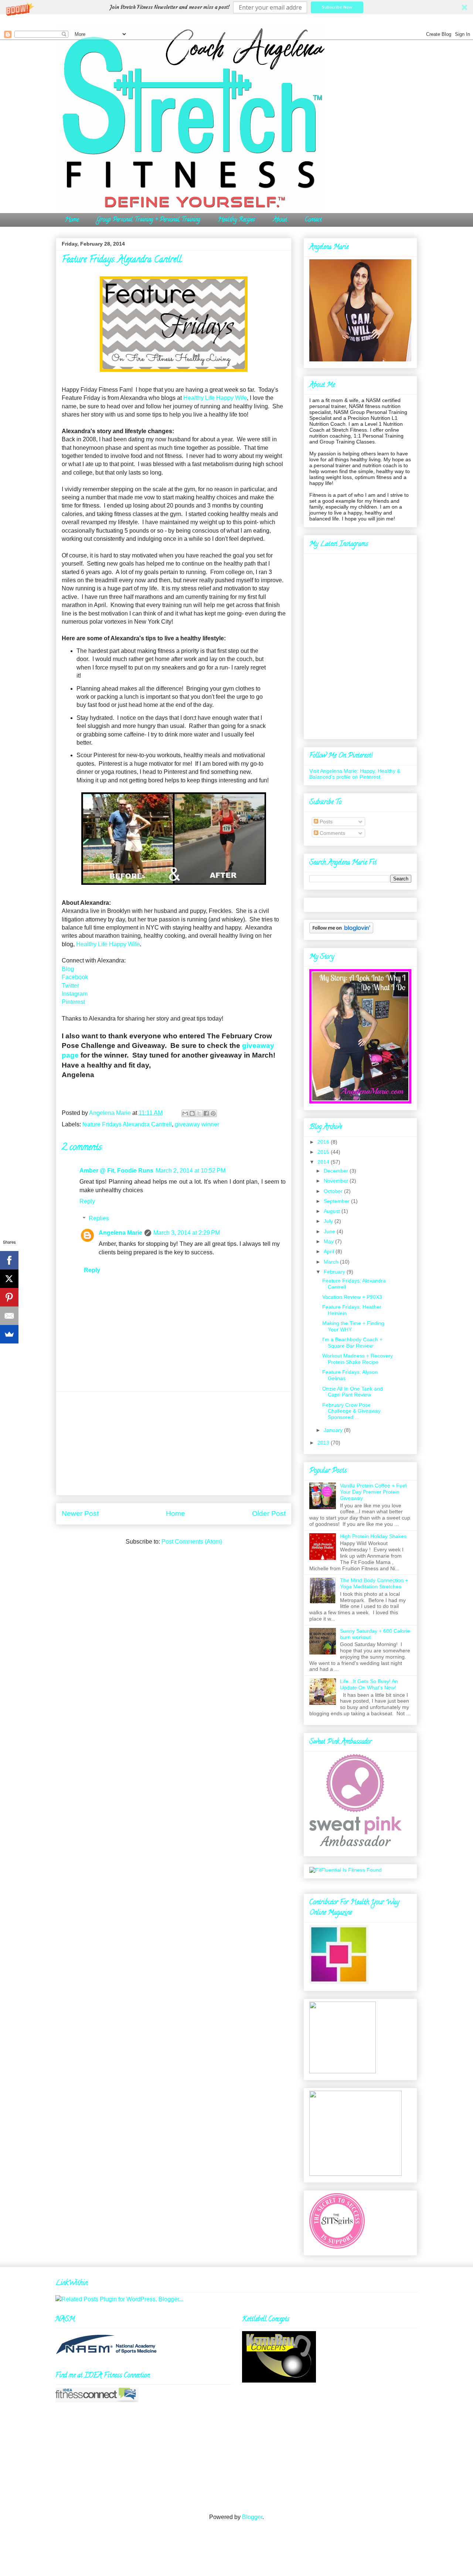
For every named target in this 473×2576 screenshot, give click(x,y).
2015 (323, 1152)
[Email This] (185, 1113)
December (336, 1171)
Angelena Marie (120, 1233)
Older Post (269, 1513)
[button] (236, 7)
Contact (313, 220)
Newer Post (80, 1513)
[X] (9, 1279)
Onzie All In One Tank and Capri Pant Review (353, 1392)
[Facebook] (9, 1260)
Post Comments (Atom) (192, 1542)
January (333, 1430)
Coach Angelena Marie (134, 42)
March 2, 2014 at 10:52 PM (190, 1171)
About (280, 220)
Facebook (75, 977)
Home (72, 220)
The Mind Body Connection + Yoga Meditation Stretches (374, 1583)
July (328, 1221)
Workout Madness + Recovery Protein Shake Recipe (358, 1359)
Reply (87, 1201)
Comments (332, 833)
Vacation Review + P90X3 (352, 1297)
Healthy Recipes (236, 220)
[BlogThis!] (192, 1113)
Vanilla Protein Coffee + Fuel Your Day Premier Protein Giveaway (373, 1492)
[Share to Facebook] (206, 1113)
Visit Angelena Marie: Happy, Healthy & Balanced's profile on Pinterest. (355, 774)
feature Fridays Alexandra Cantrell (127, 1124)
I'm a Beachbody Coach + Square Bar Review (352, 1343)
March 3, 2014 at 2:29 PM (187, 1233)
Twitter (70, 986)
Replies (99, 1218)
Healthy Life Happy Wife (215, 398)
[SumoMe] (9, 1334)
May (329, 1241)
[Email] (9, 1316)
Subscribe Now (337, 7)
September (337, 1201)
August (332, 1211)
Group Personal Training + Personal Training (148, 220)
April (329, 1251)
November (336, 1181)
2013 (323, 1443)
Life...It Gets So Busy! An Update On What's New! (369, 1684)
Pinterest (74, 1002)
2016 (323, 1142)
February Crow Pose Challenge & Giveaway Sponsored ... (351, 1411)
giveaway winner (197, 1124)
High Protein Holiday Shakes (373, 1536)
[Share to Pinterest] (213, 1113)
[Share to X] (199, 1113)
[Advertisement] (174, 1443)
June (329, 1231)
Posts (325, 822)
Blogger (252, 2517)
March (331, 1262)
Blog (68, 969)
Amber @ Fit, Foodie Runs (116, 1171)
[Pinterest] (9, 1297)
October (333, 1191)
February (334, 1272)
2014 (323, 1162)
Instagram (75, 994)
